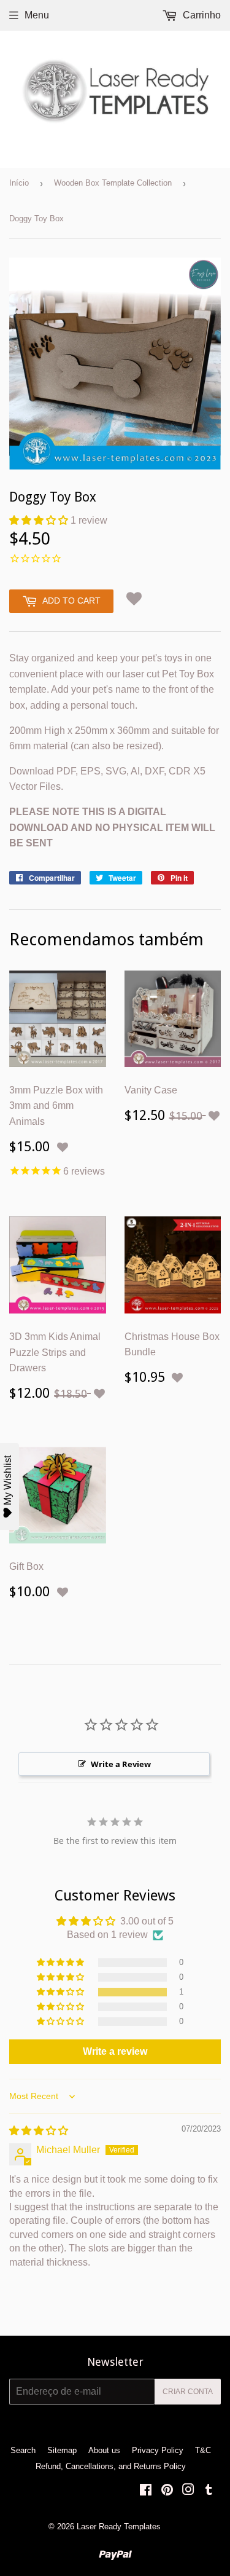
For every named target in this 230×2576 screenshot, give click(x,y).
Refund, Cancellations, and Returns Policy (111, 2466)
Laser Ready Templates (119, 2527)
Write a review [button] (115, 2051)
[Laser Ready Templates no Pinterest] (167, 2491)
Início (19, 183)
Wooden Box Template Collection (113, 183)
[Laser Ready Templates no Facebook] (146, 2491)
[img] (39, 2131)
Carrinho (201, 15)
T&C (203, 2450)
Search (23, 2450)
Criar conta (188, 2392)
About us (104, 2450)
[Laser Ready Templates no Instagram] (188, 2491)
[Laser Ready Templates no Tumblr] (209, 2491)
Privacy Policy (158, 2450)
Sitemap (62, 2450)
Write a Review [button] (121, 1764)
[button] (40, 520)
